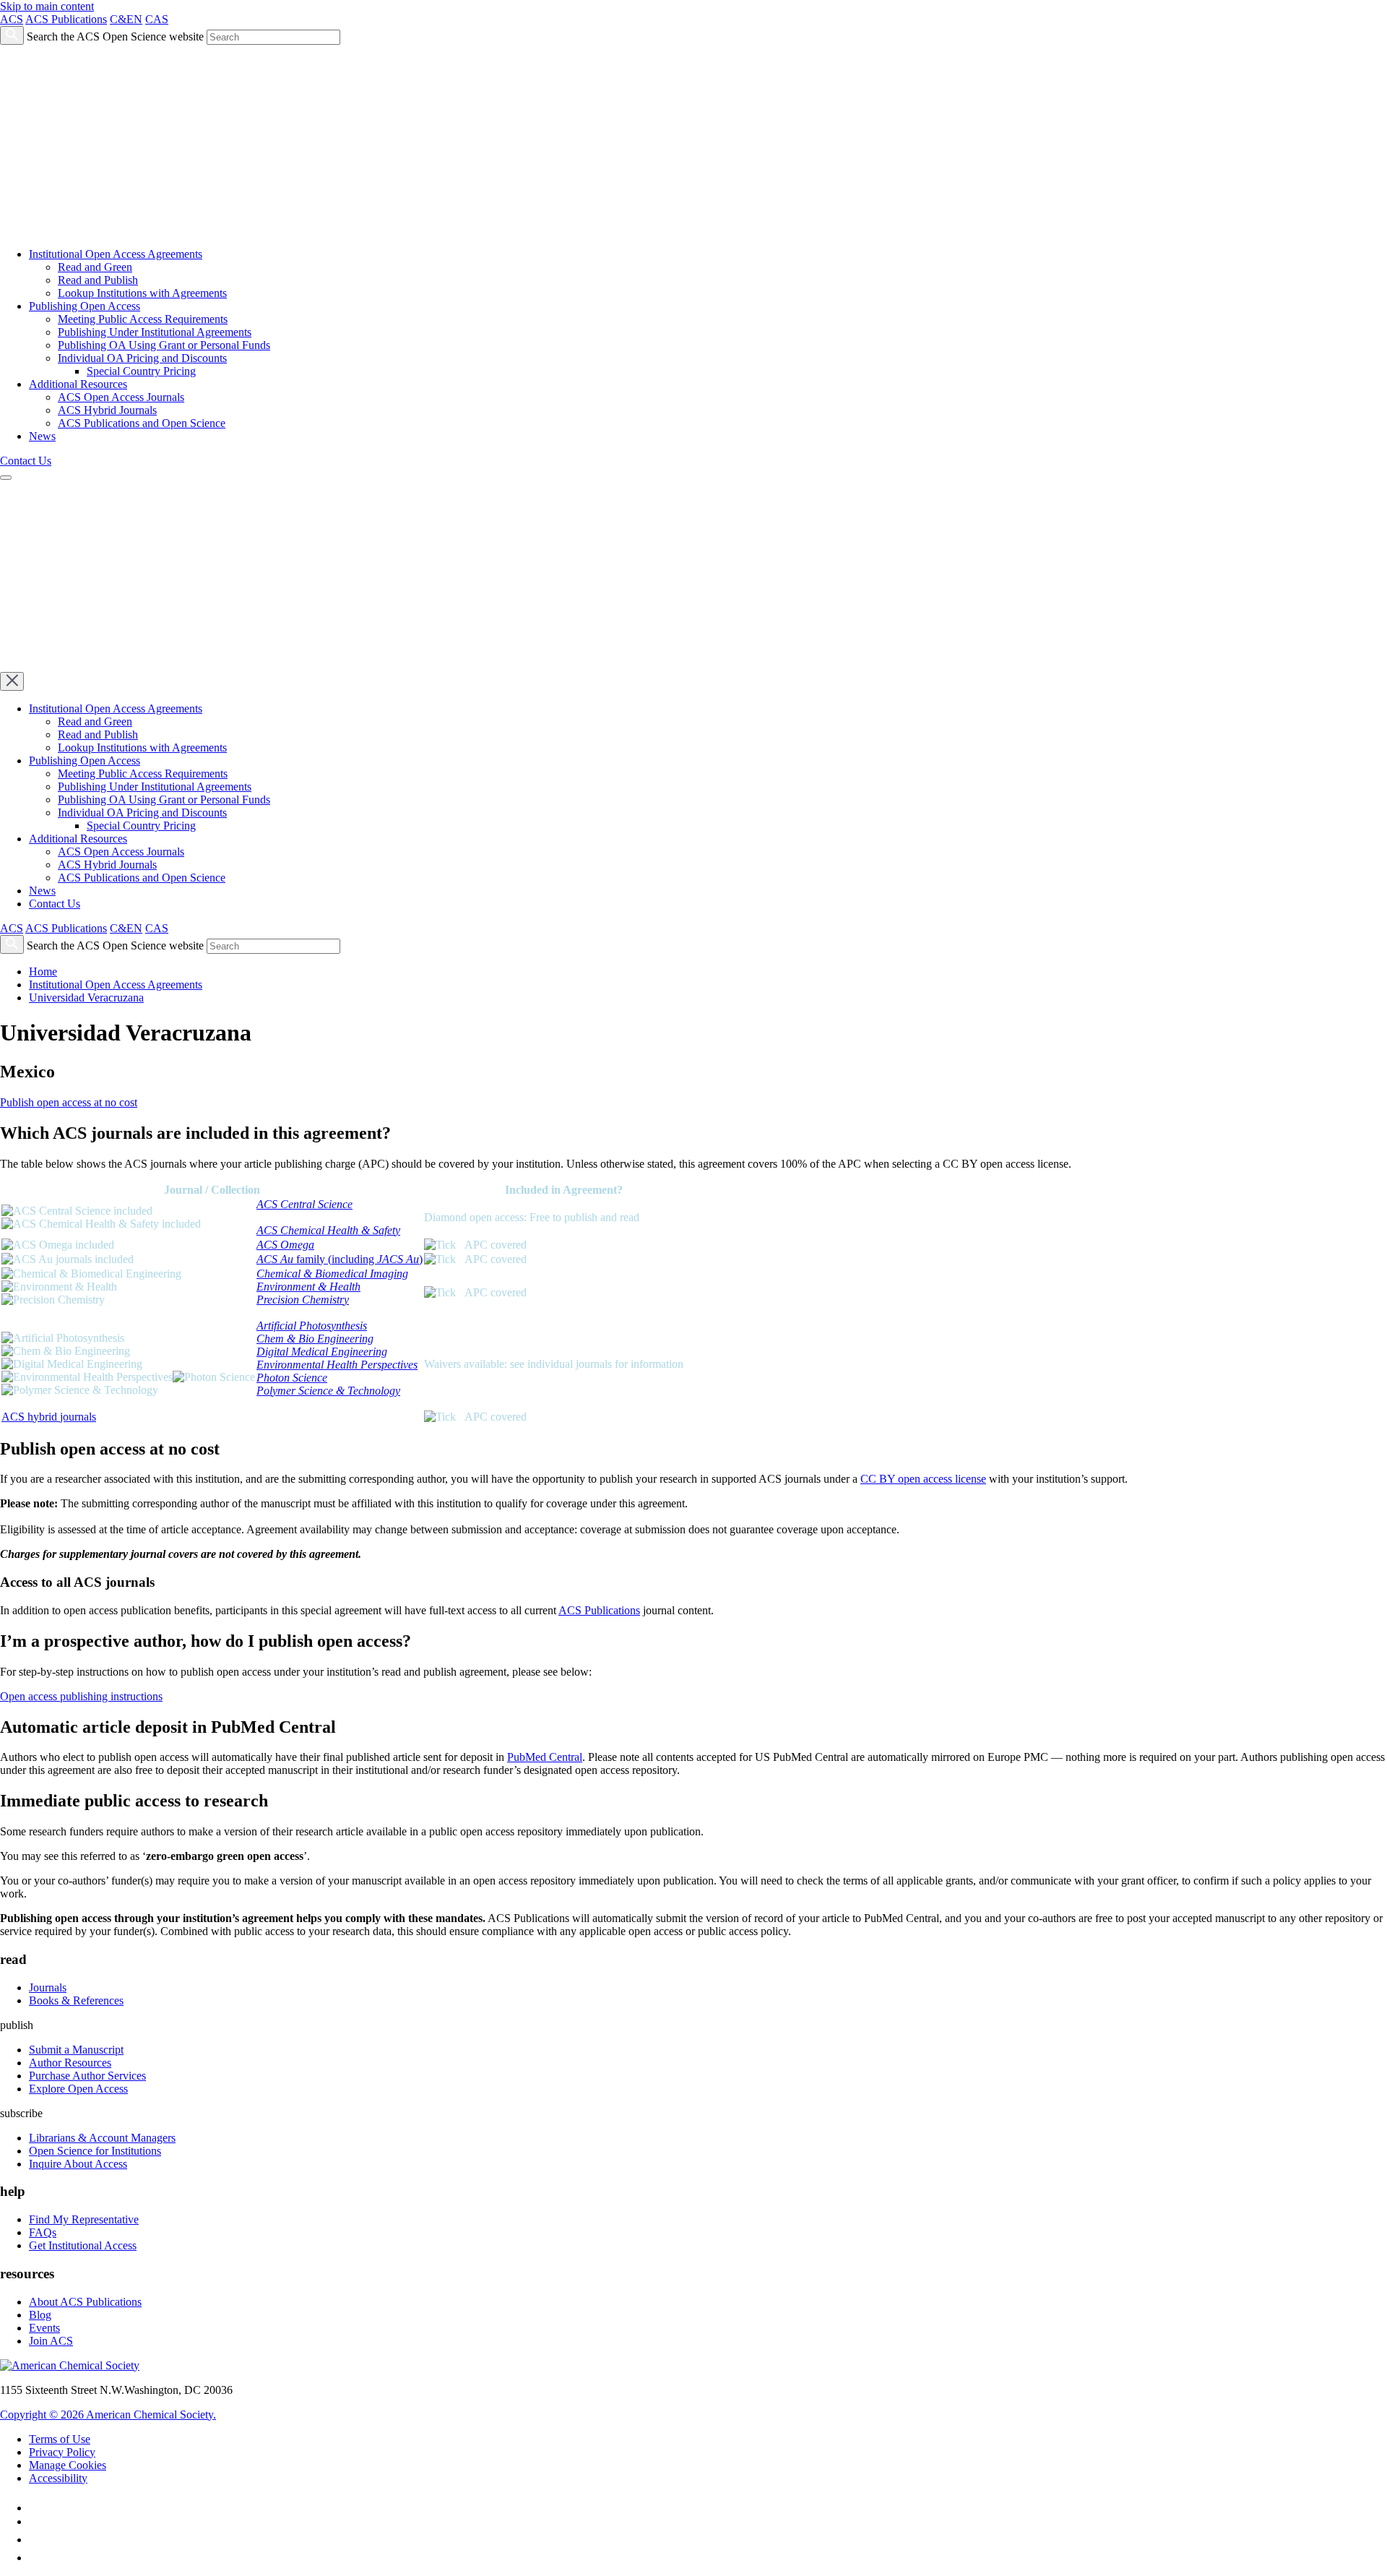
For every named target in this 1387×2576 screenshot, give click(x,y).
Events (44, 2328)
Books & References (76, 2000)
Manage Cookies (68, 2465)
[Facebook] (36, 2508)
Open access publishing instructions (81, 1696)
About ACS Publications (85, 2302)
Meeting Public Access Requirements (143, 319)
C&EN (126, 19)
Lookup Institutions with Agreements (142, 293)
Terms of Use (60, 2439)
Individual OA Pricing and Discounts (142, 358)
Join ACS (51, 2341)
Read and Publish (98, 280)
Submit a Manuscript (76, 2050)
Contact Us (26, 461)
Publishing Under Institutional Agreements (155, 332)
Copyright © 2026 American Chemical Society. (108, 2415)
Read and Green (95, 267)
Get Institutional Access (83, 2245)
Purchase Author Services (87, 2076)
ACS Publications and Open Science (142, 423)
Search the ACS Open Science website (115, 36)
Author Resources (70, 2063)
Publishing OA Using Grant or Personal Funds (164, 345)
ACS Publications (66, 19)
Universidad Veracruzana (86, 998)
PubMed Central (545, 1757)
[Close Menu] (12, 681)
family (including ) (340, 1259)
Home (43, 972)
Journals (48, 1987)
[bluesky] (36, 2540)
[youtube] (36, 2558)
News (42, 436)
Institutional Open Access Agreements (116, 254)
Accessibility (58, 2478)
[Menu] (6, 478)
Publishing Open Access (85, 306)
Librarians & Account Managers (102, 2138)
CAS (157, 19)
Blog (40, 2315)
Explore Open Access (78, 2089)
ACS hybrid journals (49, 1417)
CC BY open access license (923, 1479)
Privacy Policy (62, 2452)
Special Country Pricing (141, 371)
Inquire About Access (78, 2164)
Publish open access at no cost (69, 1102)
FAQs (43, 2232)
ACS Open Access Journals (121, 397)
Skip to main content (47, 6)
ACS (12, 19)
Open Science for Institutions (95, 2151)
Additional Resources (78, 384)
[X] (35, 2521)
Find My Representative (84, 2219)
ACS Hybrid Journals (107, 410)
